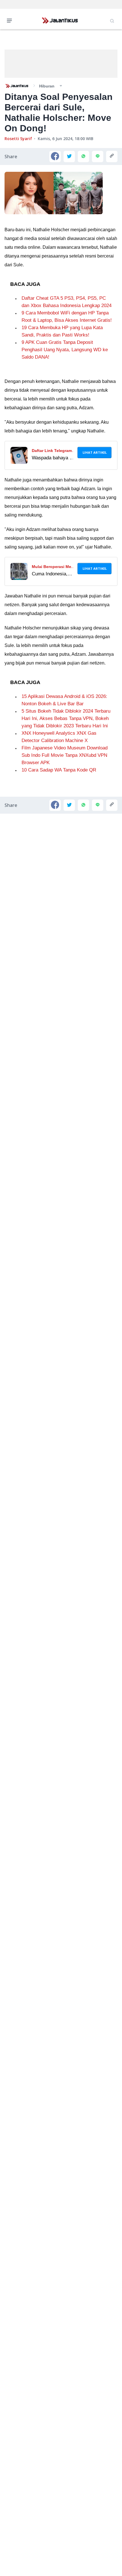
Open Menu (11, 20)
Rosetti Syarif (18, 139)
